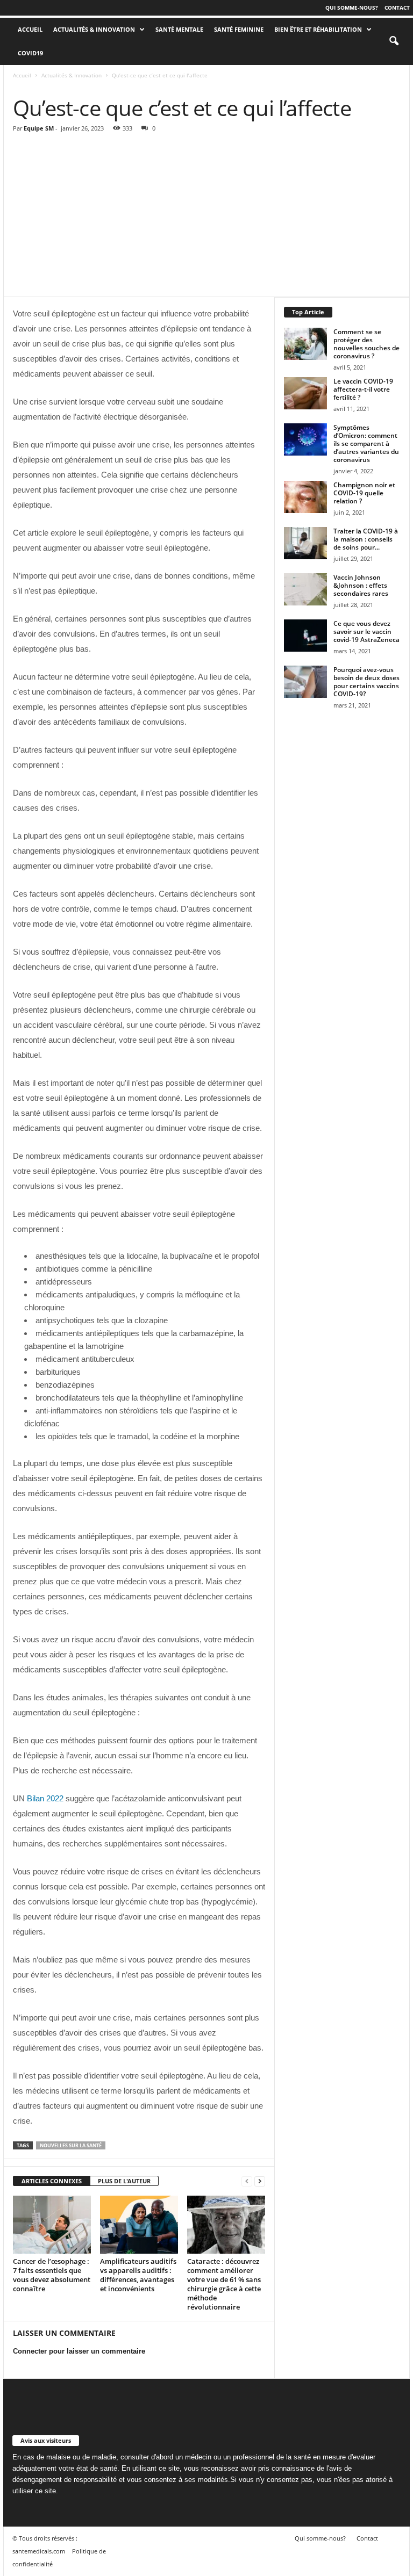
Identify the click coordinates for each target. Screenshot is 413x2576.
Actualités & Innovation (94, 29)
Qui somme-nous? (352, 8)
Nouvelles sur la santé (71, 2145)
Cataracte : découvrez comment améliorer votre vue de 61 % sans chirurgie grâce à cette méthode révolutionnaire (224, 2284)
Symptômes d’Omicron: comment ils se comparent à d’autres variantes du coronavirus (366, 443)
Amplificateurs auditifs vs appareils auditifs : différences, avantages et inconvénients (138, 2275)
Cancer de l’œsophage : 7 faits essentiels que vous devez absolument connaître (52, 2275)
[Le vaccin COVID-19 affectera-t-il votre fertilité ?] (305, 393)
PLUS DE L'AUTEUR (124, 2181)
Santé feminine (239, 29)
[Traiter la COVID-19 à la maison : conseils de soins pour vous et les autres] (305, 543)
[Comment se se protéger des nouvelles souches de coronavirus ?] (305, 344)
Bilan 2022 (45, 1798)
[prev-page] (247, 2181)
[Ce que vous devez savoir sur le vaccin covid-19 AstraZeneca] (305, 636)
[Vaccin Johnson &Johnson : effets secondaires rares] (305, 589)
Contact (397, 8)
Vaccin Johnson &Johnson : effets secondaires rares (361, 585)
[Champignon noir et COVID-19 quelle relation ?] (305, 497)
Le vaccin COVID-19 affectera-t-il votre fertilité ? (363, 389)
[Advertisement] (207, 216)
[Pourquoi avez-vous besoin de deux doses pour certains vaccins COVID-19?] (305, 682)
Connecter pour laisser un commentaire (79, 2351)
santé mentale (179, 29)
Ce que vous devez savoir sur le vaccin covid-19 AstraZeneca (366, 632)
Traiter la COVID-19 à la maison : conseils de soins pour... (366, 539)
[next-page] (260, 2181)
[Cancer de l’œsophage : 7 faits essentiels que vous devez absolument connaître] (52, 2225)
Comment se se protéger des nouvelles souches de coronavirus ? (366, 344)
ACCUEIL (30, 29)
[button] (394, 41)
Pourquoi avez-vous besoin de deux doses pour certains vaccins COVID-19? (366, 682)
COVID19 (30, 53)
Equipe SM (39, 128)
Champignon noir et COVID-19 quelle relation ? (364, 493)
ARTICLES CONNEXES (52, 2181)
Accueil (22, 75)
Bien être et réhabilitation (318, 29)
